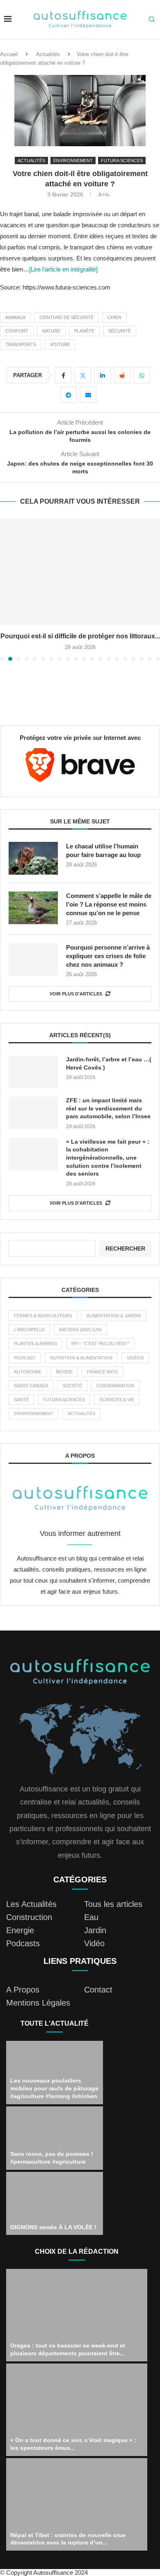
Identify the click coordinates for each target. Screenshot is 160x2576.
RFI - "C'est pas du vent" (100, 1343)
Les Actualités (31, 1904)
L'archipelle (29, 1330)
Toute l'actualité (55, 2023)
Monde (64, 1372)
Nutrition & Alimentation (81, 1358)
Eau (91, 1917)
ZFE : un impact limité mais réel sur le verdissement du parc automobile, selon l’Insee (108, 1108)
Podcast (25, 1358)
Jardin (95, 1930)
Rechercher (125, 1248)
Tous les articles (113, 1904)
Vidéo (94, 1943)
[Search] (152, 20)
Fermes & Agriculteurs (43, 1316)
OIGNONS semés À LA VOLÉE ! (53, 2227)
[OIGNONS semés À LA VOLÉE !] (55, 2204)
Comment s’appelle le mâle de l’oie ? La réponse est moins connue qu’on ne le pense (109, 904)
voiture (60, 344)
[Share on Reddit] (122, 375)
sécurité (120, 331)
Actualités (48, 54)
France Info (102, 1372)
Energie (20, 1930)
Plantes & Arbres (35, 1343)
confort (17, 331)
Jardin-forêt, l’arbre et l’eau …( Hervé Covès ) (109, 1063)
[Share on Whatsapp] (142, 375)
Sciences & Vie (117, 1400)
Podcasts (23, 1943)
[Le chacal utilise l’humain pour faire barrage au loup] (33, 858)
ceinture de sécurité (66, 317)
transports (21, 344)
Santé (21, 1400)
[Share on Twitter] (83, 375)
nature (51, 331)
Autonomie (28, 1372)
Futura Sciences (64, 1400)
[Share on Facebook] (63, 375)
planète (84, 331)
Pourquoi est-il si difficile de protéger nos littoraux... (80, 636)
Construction (29, 1917)
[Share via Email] (88, 395)
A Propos (23, 1990)
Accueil (9, 54)
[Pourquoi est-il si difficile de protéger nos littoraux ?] (80, 572)
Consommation (115, 1386)
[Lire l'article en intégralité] (63, 269)
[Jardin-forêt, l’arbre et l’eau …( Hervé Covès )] (33, 1072)
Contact (98, 1990)
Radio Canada (31, 1386)
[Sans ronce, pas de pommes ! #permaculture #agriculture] (55, 2138)
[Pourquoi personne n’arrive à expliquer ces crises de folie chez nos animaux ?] (33, 959)
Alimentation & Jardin (114, 1316)
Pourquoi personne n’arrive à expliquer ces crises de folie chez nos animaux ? (108, 956)
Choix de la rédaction (77, 2251)
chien (114, 317)
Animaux (15, 317)
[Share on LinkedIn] (103, 375)
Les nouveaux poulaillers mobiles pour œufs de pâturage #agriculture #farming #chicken (54, 2088)
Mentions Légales (38, 2003)
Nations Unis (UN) (80, 1330)
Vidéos (135, 1358)
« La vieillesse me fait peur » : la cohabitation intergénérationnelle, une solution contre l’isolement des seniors (108, 1158)
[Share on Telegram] (69, 395)
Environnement (34, 1414)
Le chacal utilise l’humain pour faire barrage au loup (103, 850)
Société (72, 1386)
